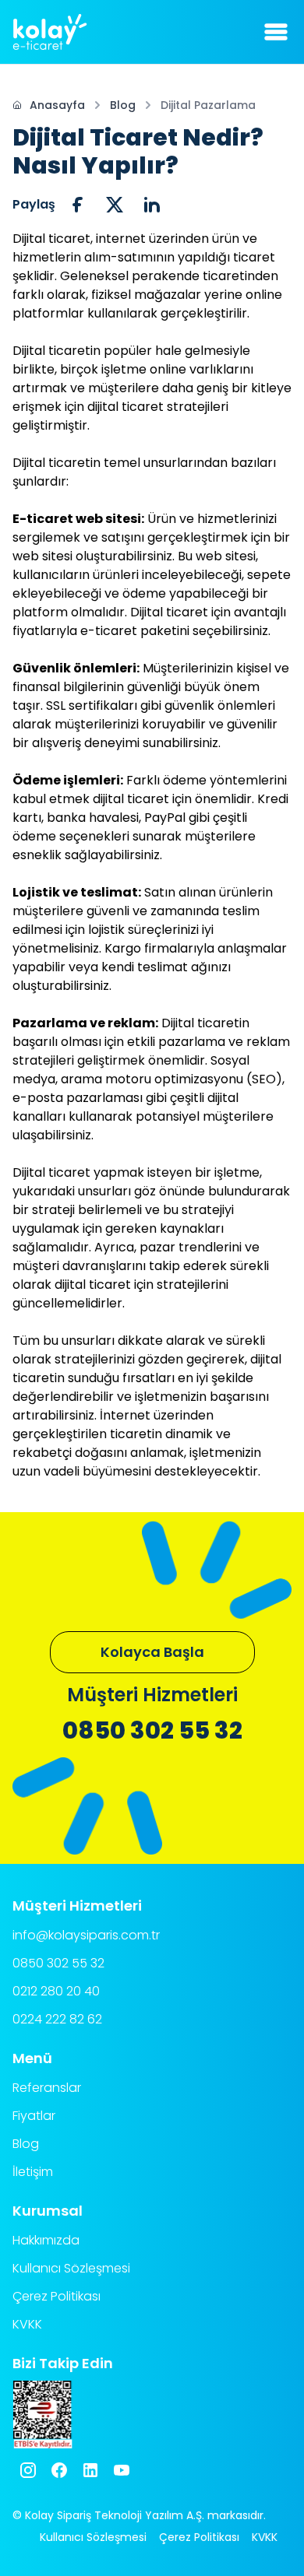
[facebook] (77, 205)
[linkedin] (152, 205)
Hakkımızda (46, 2240)
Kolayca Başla (152, 1652)
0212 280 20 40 (56, 1991)
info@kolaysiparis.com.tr (86, 1935)
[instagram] (28, 2470)
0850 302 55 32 (152, 1731)
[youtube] (122, 2470)
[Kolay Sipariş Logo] (50, 32)
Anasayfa (57, 105)
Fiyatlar (34, 2116)
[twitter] (115, 205)
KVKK (27, 2324)
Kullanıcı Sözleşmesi (71, 2268)
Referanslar (47, 2088)
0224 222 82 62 (57, 2019)
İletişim (33, 2172)
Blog (123, 105)
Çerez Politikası (57, 2296)
